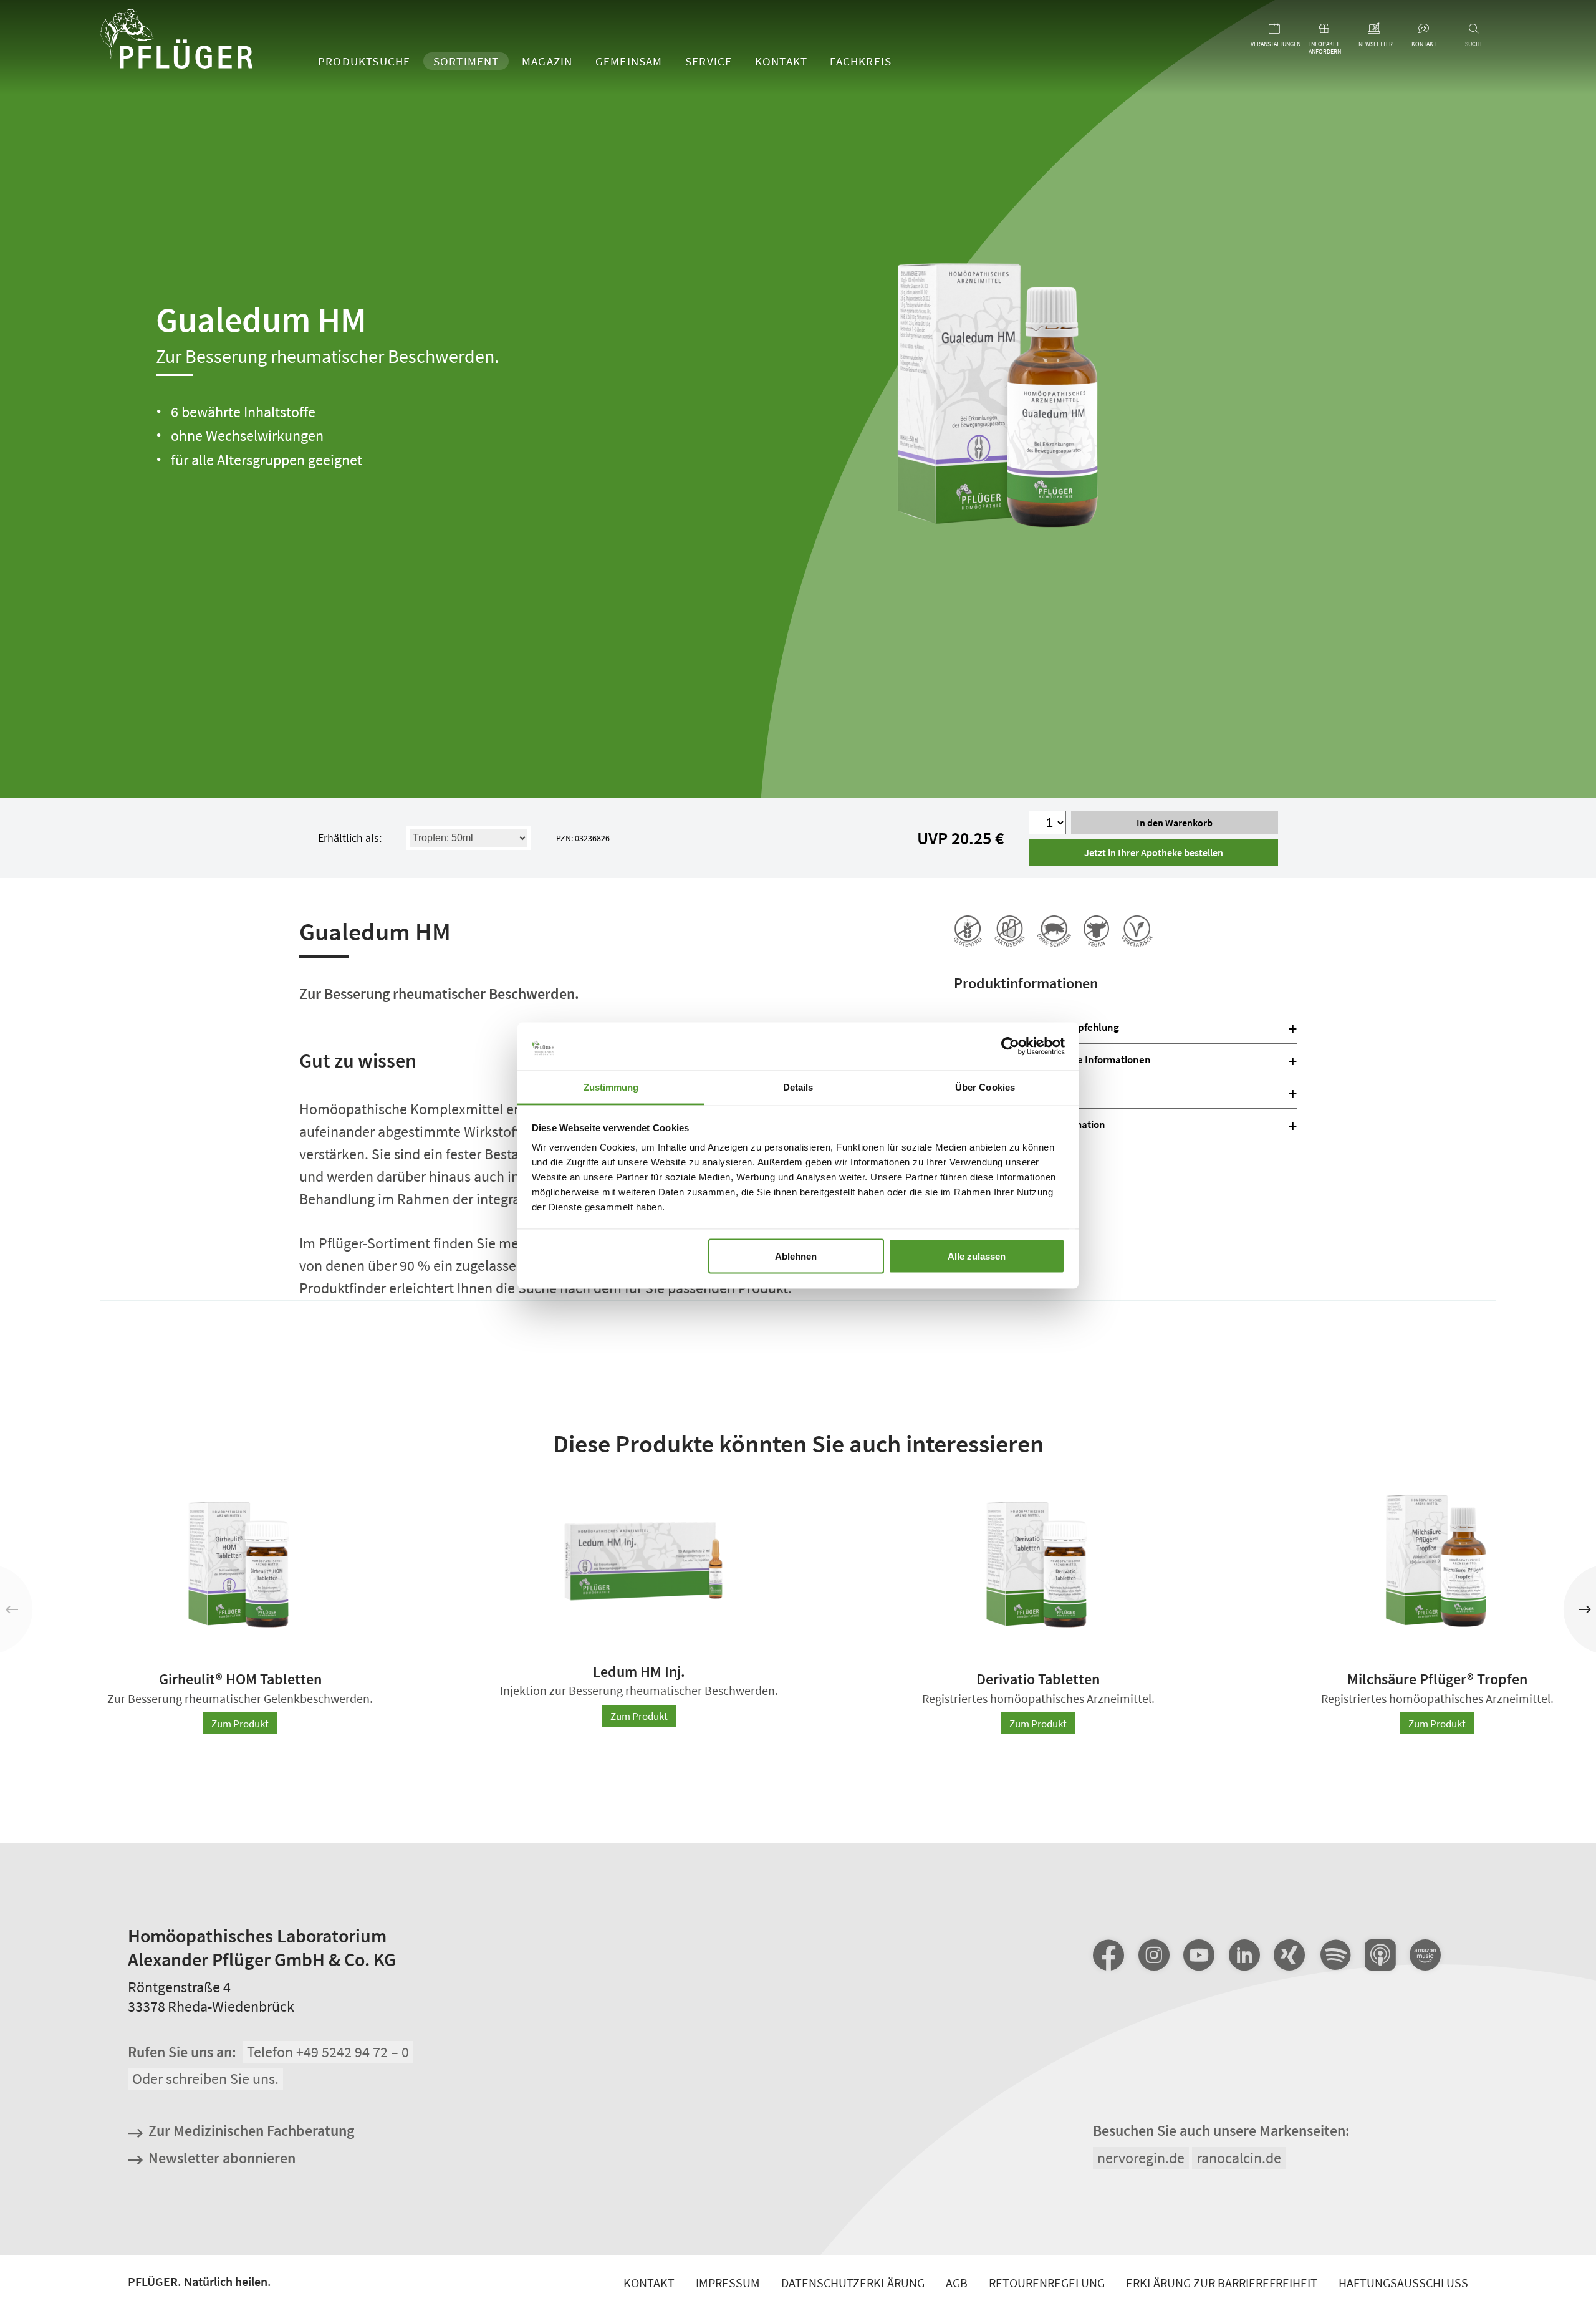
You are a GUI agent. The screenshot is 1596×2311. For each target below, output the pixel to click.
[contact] (1424, 29)
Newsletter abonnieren (222, 2158)
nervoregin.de (1141, 2158)
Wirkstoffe (977, 1092)
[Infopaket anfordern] (1325, 29)
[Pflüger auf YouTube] (1199, 1955)
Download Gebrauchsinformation (1030, 1124)
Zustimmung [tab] (611, 1087)
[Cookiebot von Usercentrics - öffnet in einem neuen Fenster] (1010, 1046)
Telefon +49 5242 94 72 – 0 (328, 2052)
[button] (1584, 1609)
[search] (1474, 29)
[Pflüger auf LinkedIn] (1244, 1955)
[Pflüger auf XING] (1289, 1955)
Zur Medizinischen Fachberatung (251, 2130)
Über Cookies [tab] (985, 1087)
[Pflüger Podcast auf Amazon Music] (1425, 1956)
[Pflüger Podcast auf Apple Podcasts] (1380, 1956)
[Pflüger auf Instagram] (1154, 1955)
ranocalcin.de (1239, 2158)
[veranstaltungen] (1275, 29)
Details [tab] (798, 1087)
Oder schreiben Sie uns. (205, 2079)
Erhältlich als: (350, 838)
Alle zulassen (977, 1256)
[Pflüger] (176, 41)
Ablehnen (796, 1256)
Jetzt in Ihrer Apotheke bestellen (1154, 852)
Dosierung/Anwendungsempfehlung (1036, 1027)
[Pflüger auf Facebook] (1108, 1955)
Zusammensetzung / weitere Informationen (1052, 1059)
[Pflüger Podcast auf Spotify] (1335, 1956)
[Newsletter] (1375, 29)
